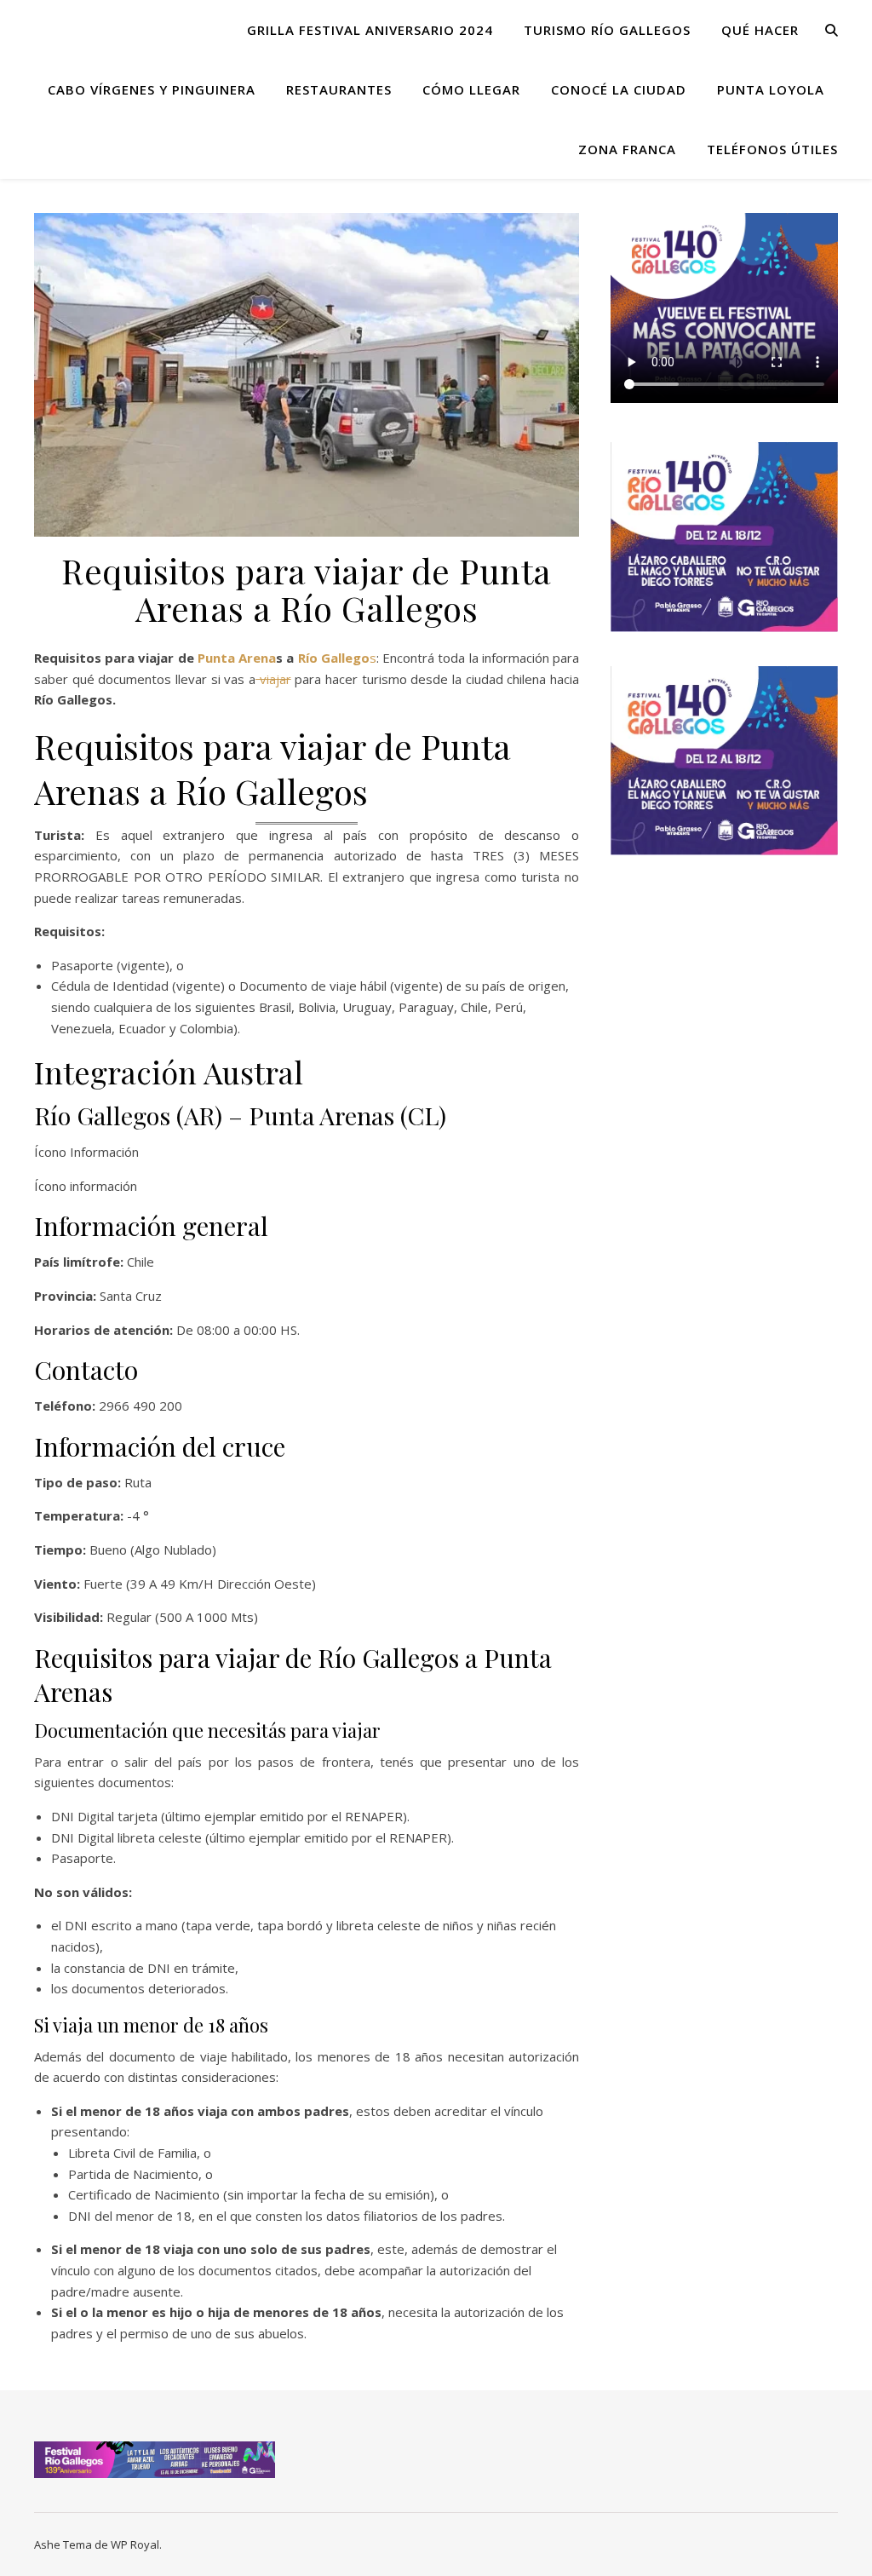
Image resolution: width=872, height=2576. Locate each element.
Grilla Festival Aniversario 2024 (370, 30)
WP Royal (135, 2544)
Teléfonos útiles (772, 149)
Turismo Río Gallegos (607, 30)
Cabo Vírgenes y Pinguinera (152, 89)
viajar (273, 679)
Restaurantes (339, 89)
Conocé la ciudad (619, 89)
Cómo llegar (471, 89)
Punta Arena (237, 658)
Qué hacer (760, 30)
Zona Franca (627, 149)
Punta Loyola (771, 89)
